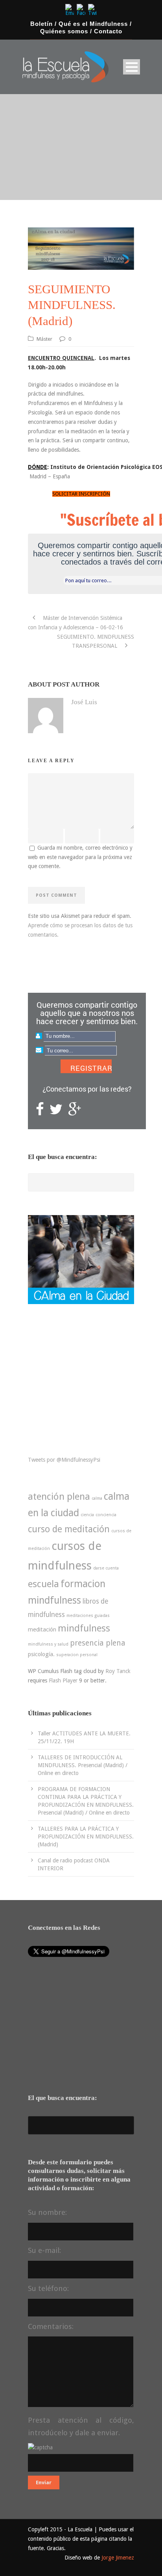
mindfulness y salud (48, 1644)
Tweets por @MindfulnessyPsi (64, 1460)
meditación (42, 1630)
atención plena (59, 1497)
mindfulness (84, 1628)
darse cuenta (106, 1568)
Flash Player (63, 1680)
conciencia (106, 1515)
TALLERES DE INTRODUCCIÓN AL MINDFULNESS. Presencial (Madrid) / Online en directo (83, 1765)
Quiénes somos (64, 31)
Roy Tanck (118, 1671)
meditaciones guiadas (88, 1616)
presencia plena (98, 1643)
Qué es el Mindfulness (93, 24)
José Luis (84, 702)
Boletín (41, 24)
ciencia (87, 1515)
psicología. (41, 1654)
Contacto (108, 31)
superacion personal (77, 1655)
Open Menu (132, 67)
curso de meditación (69, 1529)
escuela (43, 1584)
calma (97, 1498)
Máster (44, 339)
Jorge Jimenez (118, 2558)
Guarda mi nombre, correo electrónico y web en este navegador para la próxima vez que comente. (80, 857)
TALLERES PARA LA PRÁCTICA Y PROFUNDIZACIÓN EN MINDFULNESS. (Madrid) (86, 1837)
